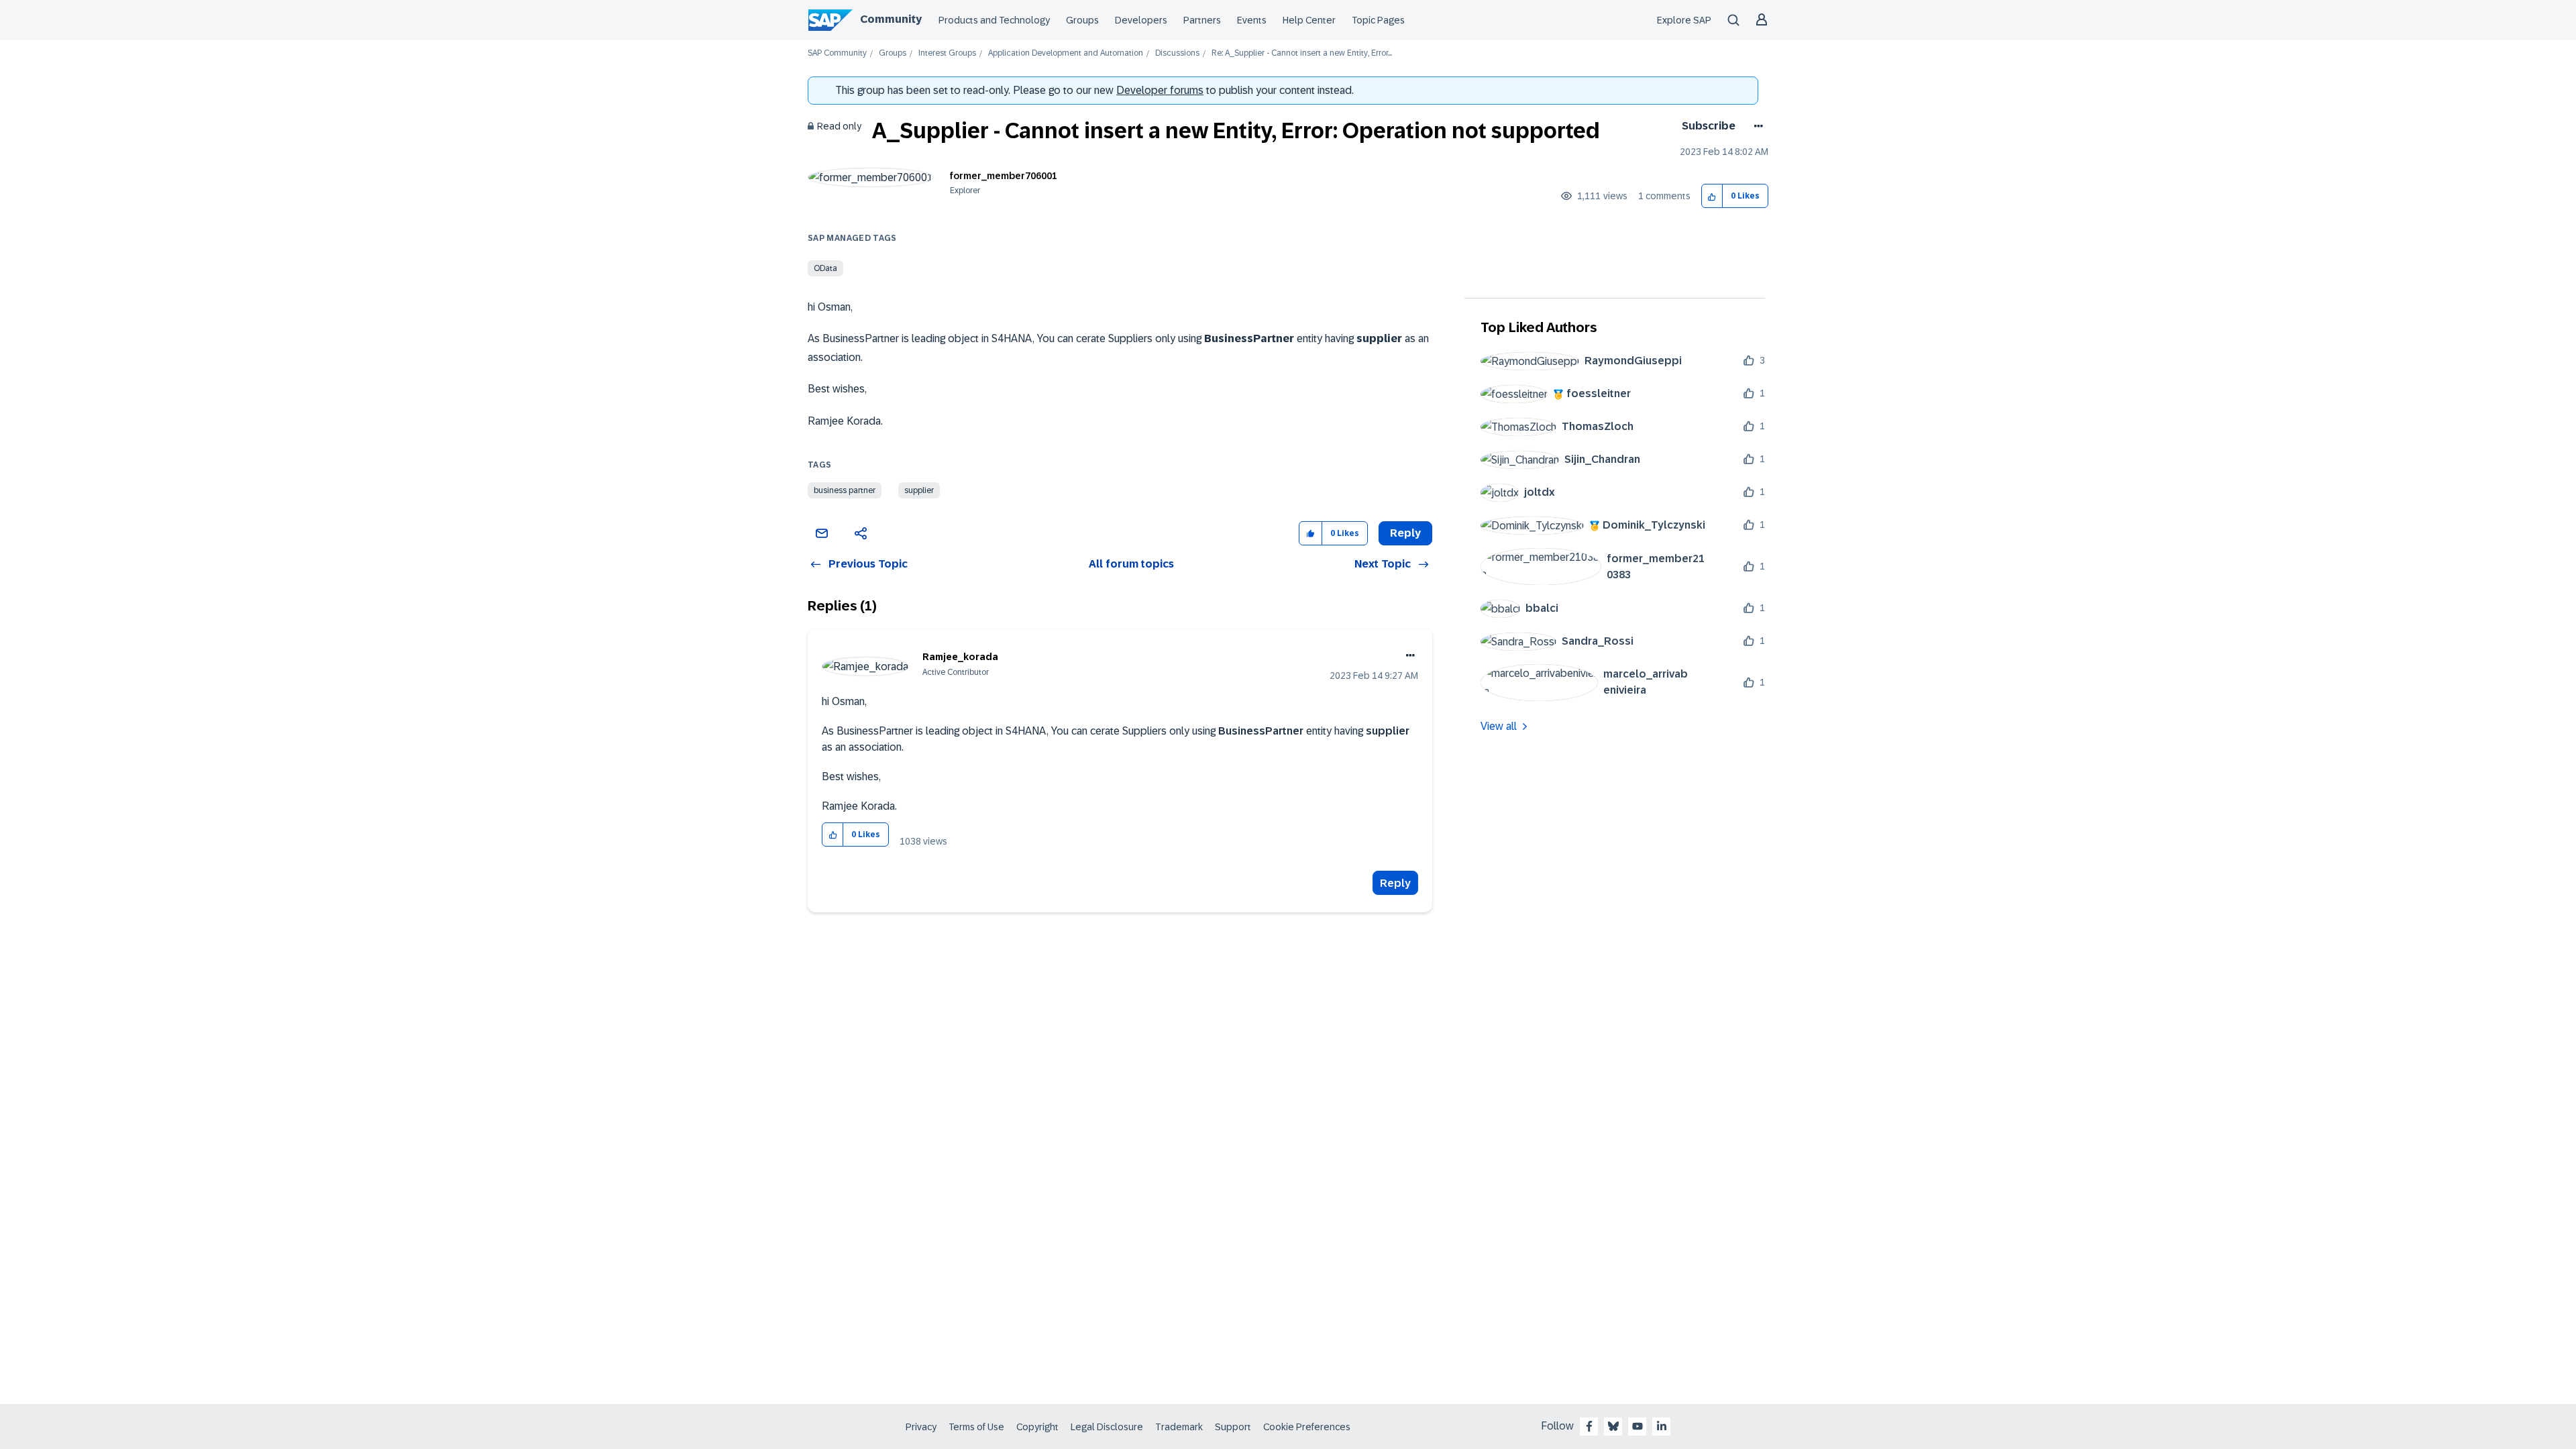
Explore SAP (1684, 20)
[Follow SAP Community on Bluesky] (1613, 1426)
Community (891, 19)
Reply (1395, 883)
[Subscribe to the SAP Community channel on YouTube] (1638, 1426)
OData (825, 268)
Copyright (1037, 1427)
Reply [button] (1405, 533)
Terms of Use (976, 1427)
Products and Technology (994, 20)
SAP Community (837, 53)
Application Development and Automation (1066, 53)
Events (1252, 20)
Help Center (1309, 20)
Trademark (1179, 1427)
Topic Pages (1378, 20)
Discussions (1177, 53)
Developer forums (1160, 90)
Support (1233, 1427)
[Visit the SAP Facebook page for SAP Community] (1589, 1426)
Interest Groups (947, 53)
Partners (1202, 20)
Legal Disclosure (1107, 1427)
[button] (1712, 196)
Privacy (921, 1427)
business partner (845, 490)
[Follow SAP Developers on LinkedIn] (1662, 1426)
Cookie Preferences (1307, 1427)
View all (1499, 726)
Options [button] (1756, 126)
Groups (1082, 20)
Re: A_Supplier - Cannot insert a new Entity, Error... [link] (1302, 53)
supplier (919, 490)
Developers (1141, 20)
